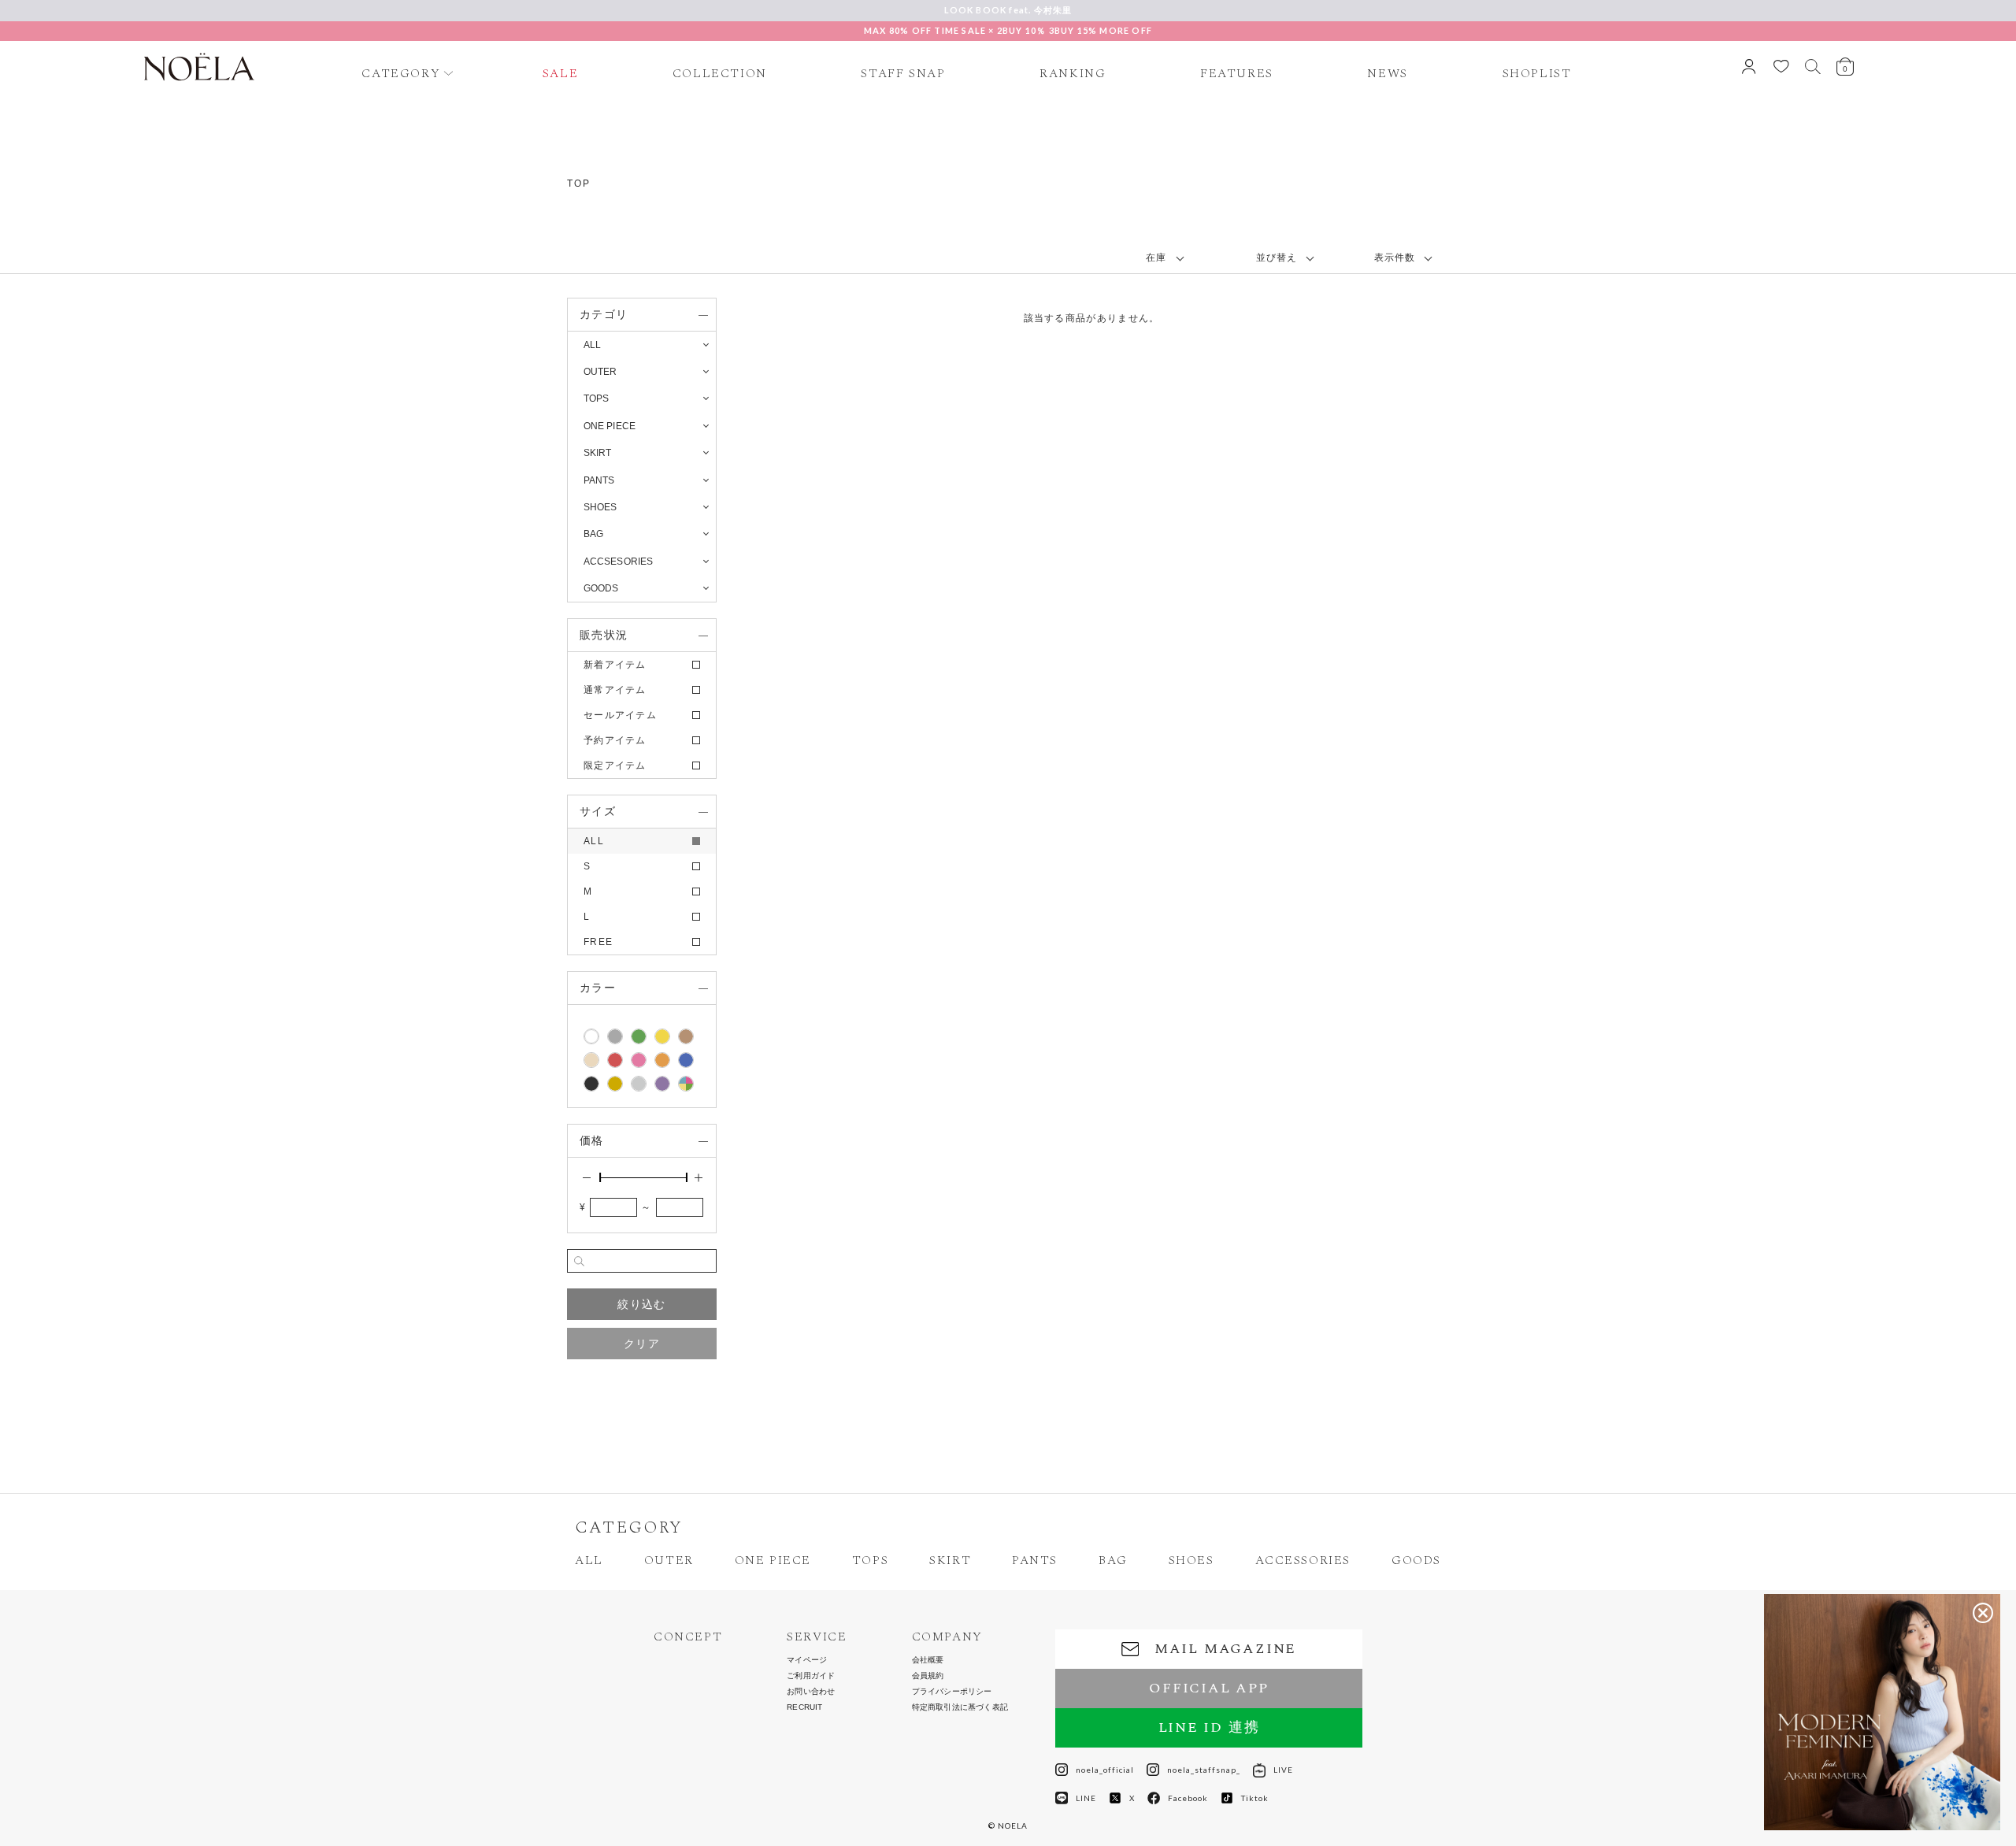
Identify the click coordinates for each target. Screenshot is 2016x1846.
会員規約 (928, 1676)
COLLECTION (720, 73)
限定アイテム (615, 765)
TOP (578, 183)
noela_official (1105, 1770)
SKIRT (950, 1560)
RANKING (1073, 73)
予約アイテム (615, 740)
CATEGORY (401, 73)
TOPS (870, 1560)
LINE (1086, 1798)
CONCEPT (688, 1637)
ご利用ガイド (811, 1676)
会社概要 (928, 1660)
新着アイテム (615, 665)
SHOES (1191, 1560)
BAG (1113, 1560)
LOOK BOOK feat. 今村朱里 (1008, 10)
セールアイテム (620, 715)
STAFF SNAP (903, 73)
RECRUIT (804, 1707)
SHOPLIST (1537, 73)
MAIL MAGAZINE (1225, 1649)
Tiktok (1255, 1798)
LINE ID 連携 (1209, 1727)
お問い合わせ (811, 1692)
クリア (642, 1344)
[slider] (600, 1177)
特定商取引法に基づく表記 (960, 1707)
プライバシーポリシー (952, 1692)
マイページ (807, 1660)
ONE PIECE (773, 1560)
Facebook (1188, 1798)
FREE (598, 942)
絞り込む (641, 1304)
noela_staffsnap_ (1204, 1770)
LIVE (1283, 1770)
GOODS (1416, 1560)
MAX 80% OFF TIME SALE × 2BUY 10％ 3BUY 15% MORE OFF (1008, 30)
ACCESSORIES (1303, 1560)
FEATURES (1237, 73)
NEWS (1387, 73)
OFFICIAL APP (1209, 1688)
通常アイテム (615, 690)
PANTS (1035, 1560)
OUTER (669, 1560)
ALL (592, 345)
